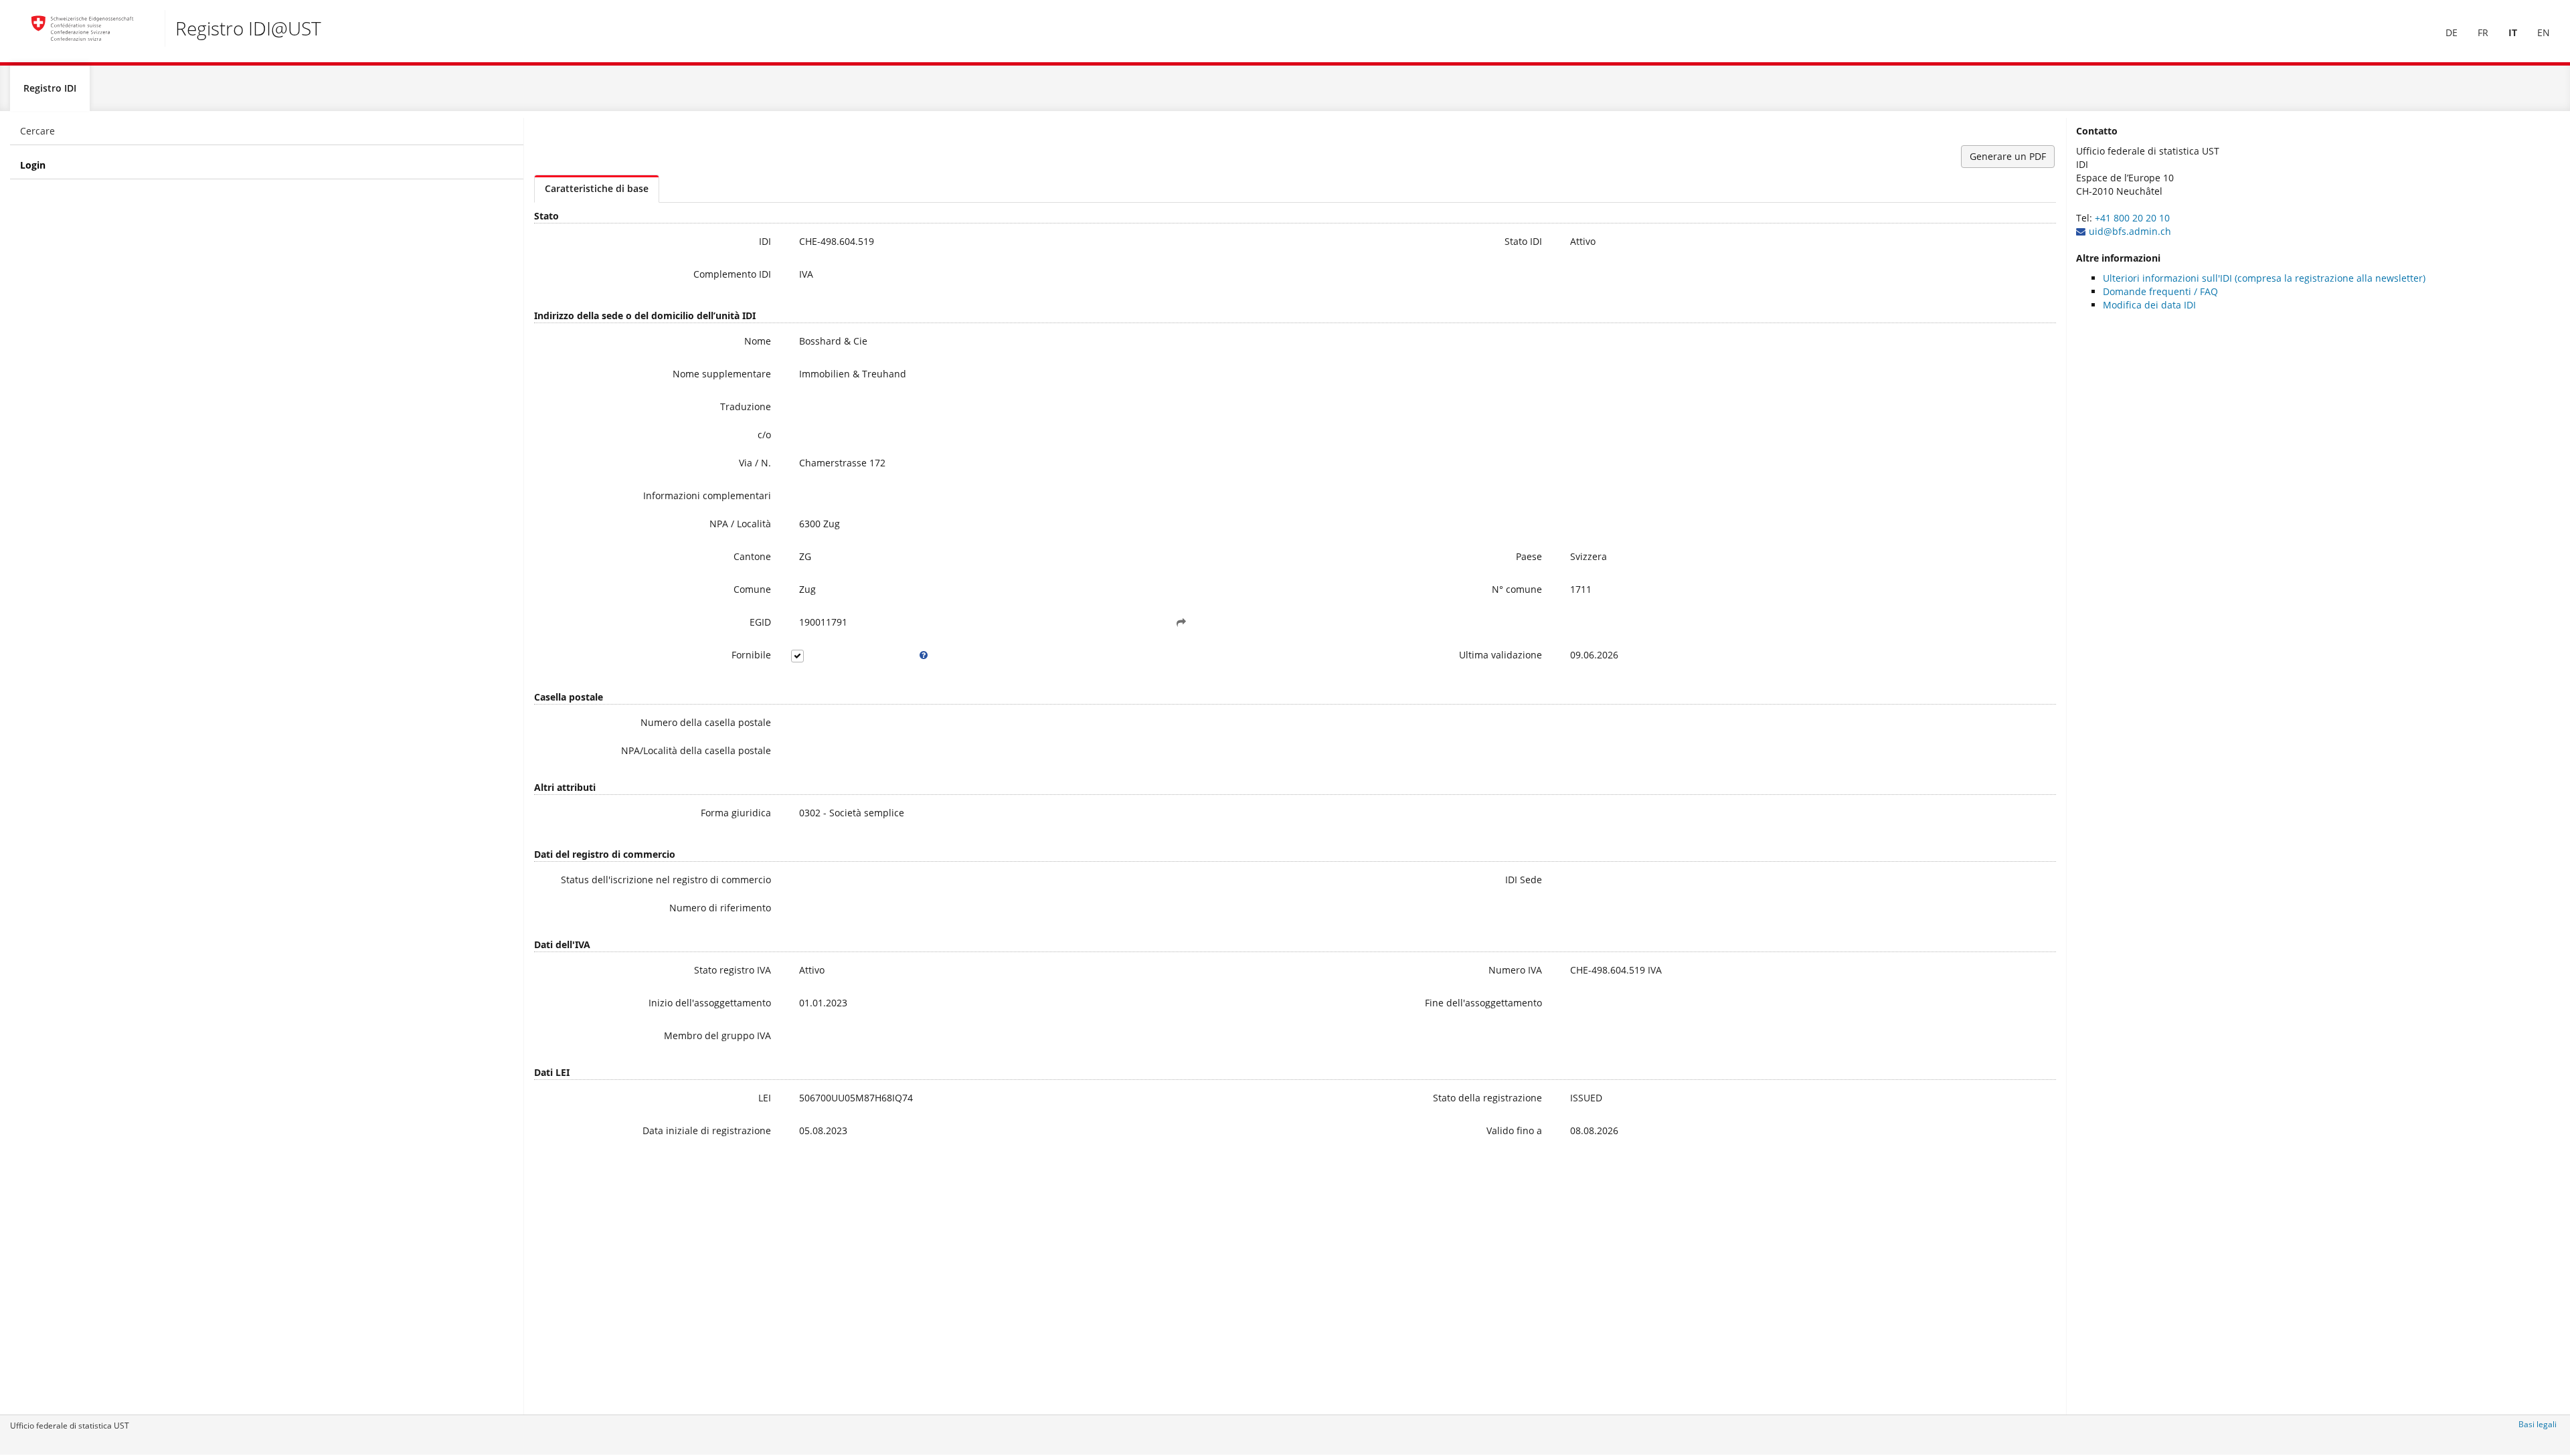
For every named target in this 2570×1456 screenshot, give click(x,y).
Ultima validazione (1501, 655)
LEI (765, 1098)
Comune (752, 589)
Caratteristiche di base (597, 188)
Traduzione (746, 406)
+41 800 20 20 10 (2132, 218)
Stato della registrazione (1487, 1098)
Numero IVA (1515, 970)
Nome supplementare (722, 374)
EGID (760, 622)
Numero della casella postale (706, 722)
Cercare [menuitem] (37, 131)
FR (2483, 32)
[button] (1181, 622)
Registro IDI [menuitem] (50, 88)
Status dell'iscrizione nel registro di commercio (666, 880)
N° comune (1517, 589)
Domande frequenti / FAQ (2160, 291)
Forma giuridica (736, 813)
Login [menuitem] (33, 165)
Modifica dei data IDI (2149, 305)
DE (2452, 32)
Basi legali (2538, 1424)
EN (2544, 32)
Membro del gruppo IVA (717, 1035)
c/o (764, 435)
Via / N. (755, 463)
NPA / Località (740, 524)
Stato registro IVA (733, 970)
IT (2513, 32)
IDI (765, 241)
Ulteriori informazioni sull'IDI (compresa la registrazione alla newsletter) (2264, 278)
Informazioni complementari (707, 495)
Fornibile (751, 655)
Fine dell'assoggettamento (1483, 1003)
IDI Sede (1524, 880)
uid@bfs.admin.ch (2130, 231)
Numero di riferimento (720, 908)
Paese (1529, 556)
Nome (758, 341)
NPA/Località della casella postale (696, 750)
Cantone (752, 556)
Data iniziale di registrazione (707, 1130)
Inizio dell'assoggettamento (710, 1003)
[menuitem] (2452, 33)
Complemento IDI (732, 274)
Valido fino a (1514, 1130)
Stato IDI (1523, 241)
